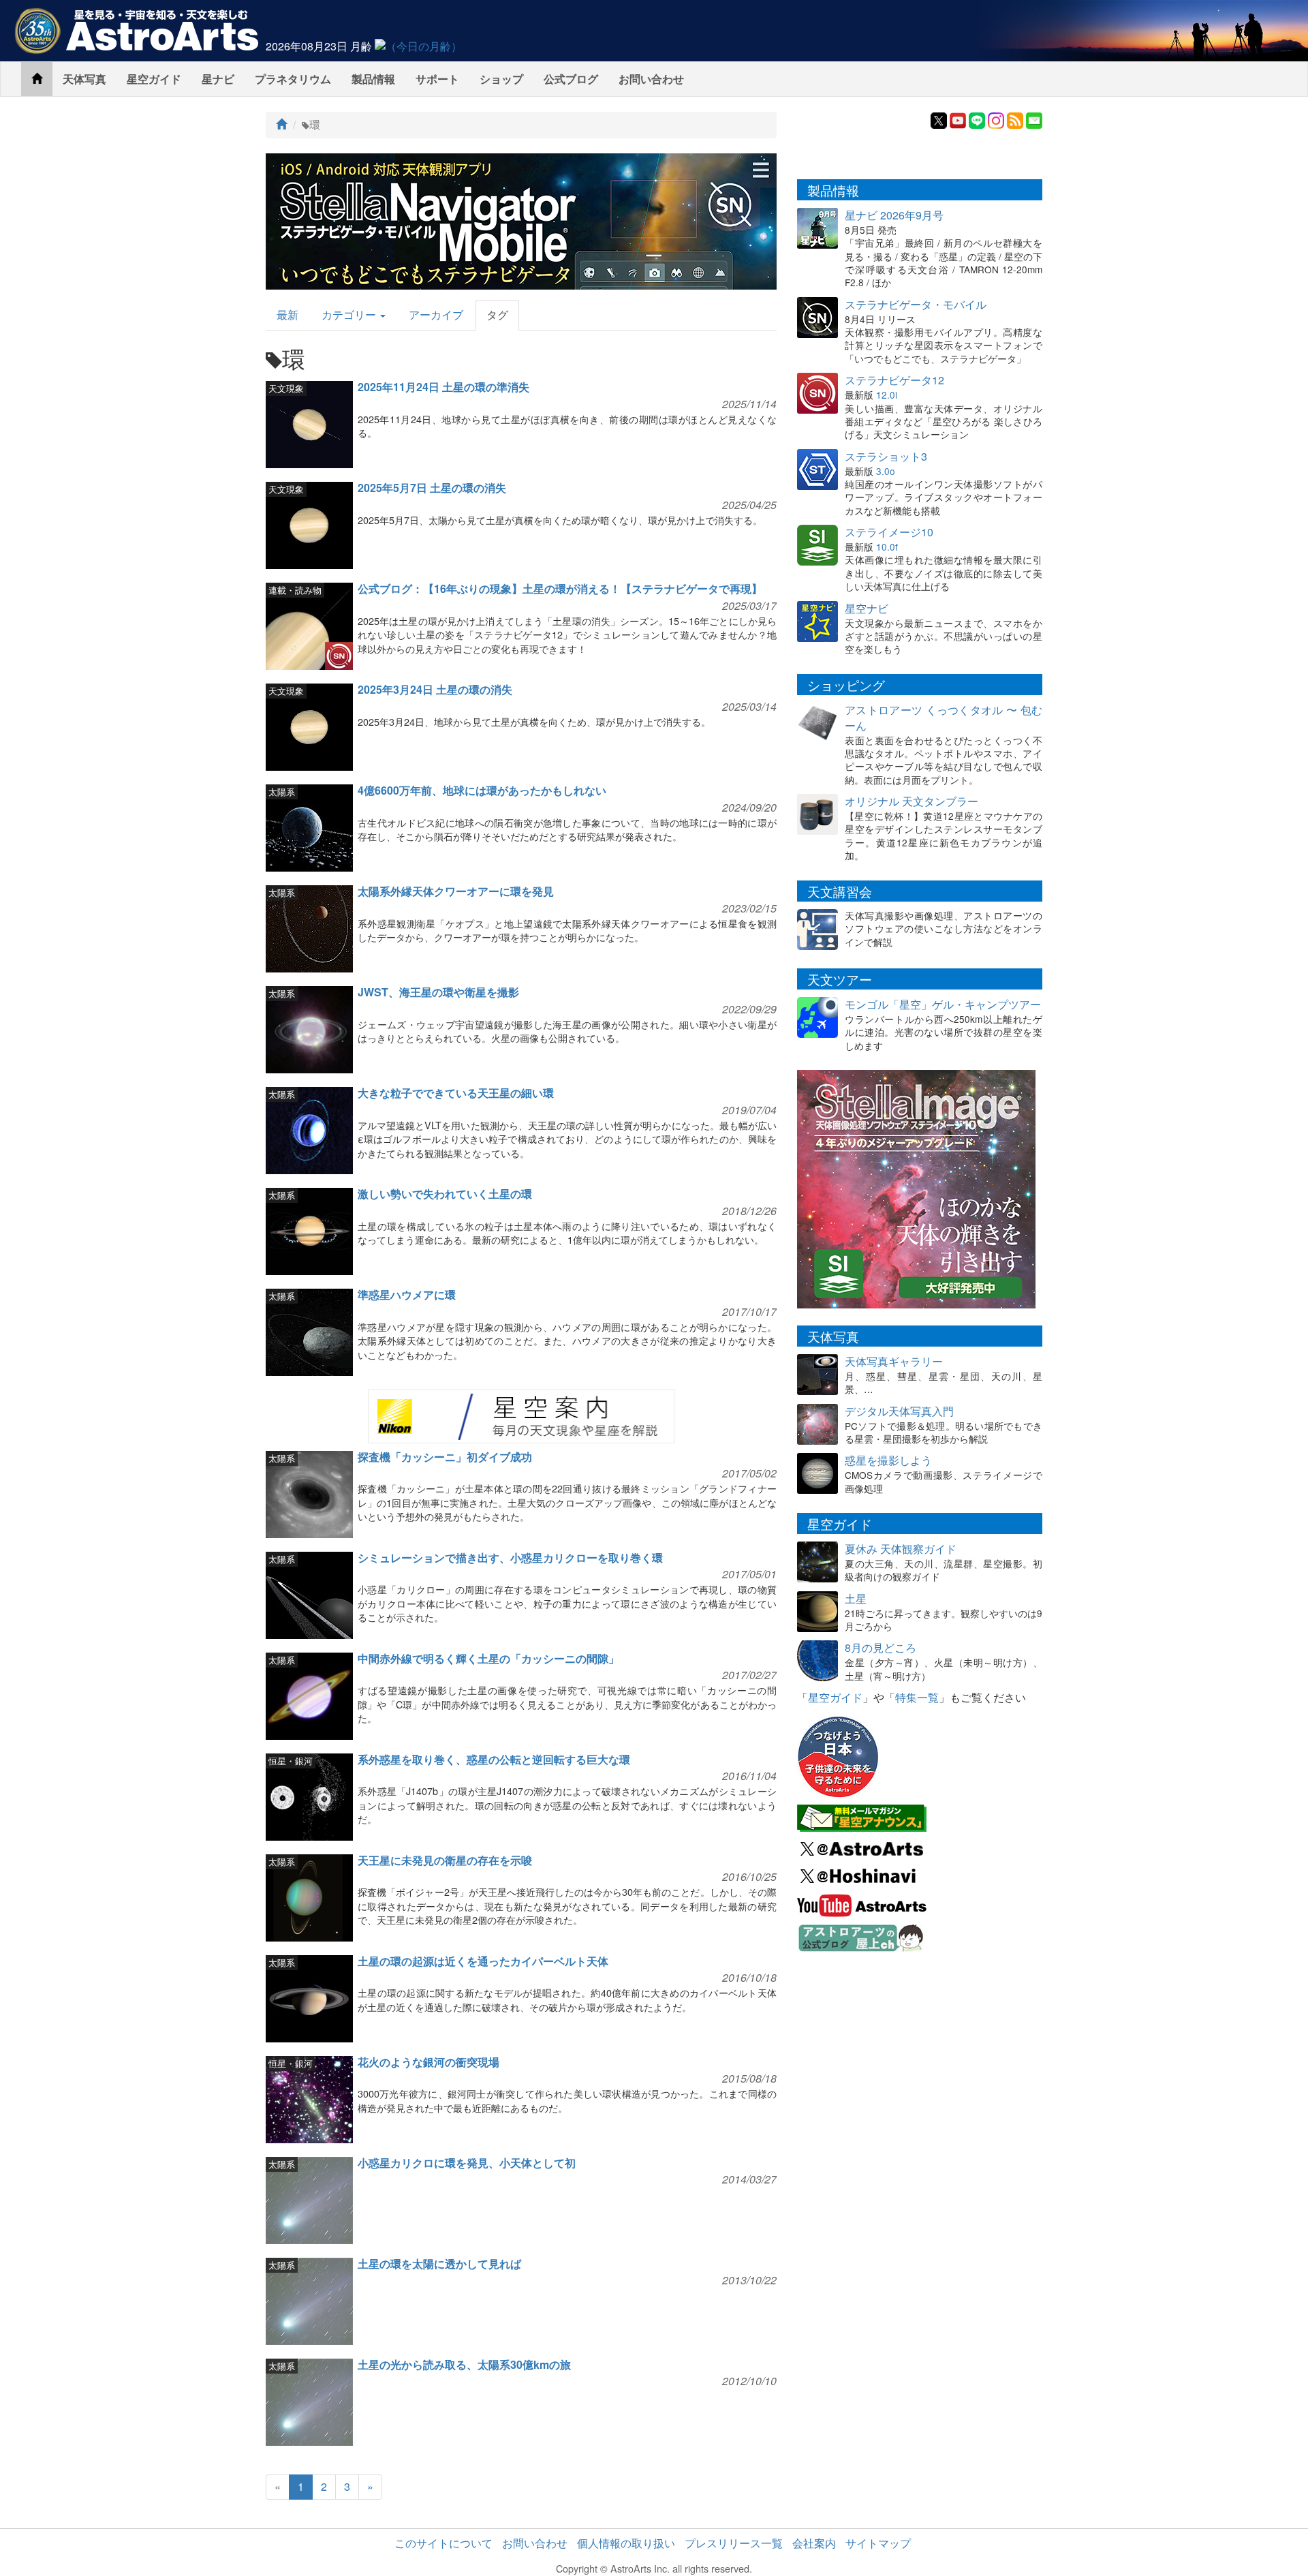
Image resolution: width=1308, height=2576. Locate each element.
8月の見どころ (881, 1647)
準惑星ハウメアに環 (407, 1294)
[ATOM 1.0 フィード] (1015, 119)
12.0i (887, 395)
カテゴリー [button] (350, 315)
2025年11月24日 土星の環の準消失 (443, 387)
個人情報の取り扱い (626, 2543)
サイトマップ (878, 2543)
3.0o (886, 471)
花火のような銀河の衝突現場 (429, 2062)
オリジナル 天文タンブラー (912, 801)
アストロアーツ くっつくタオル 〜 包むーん (944, 718)
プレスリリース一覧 (734, 2543)
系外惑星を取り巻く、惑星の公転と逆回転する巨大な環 (494, 1759)
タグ (497, 315)
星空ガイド (154, 79)
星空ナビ (867, 608)
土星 (856, 1598)
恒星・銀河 (291, 1761)
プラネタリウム (293, 79)
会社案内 (814, 2543)
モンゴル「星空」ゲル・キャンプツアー (943, 1004)
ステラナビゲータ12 (894, 380)
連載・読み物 (295, 590)
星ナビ (218, 79)
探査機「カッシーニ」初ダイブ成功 (445, 1457)
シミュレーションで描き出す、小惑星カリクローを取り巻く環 (510, 1558)
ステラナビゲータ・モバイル (916, 304)
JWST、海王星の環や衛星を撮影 (438, 992)
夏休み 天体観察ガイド (901, 1549)
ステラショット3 (886, 456)
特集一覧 (917, 1697)
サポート (437, 79)
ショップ (501, 79)
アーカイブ (436, 315)
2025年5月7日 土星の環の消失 (432, 488)
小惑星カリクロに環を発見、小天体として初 (467, 2163)
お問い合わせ (651, 79)
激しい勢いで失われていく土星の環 (445, 1194)
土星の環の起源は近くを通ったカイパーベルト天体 (483, 1961)
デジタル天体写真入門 (899, 1411)
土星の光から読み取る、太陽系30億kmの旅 (464, 2364)
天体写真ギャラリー (894, 1361)
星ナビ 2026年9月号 (894, 215)
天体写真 (84, 79)
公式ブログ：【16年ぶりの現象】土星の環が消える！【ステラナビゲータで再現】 (560, 588)
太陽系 (282, 792)
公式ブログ (571, 79)
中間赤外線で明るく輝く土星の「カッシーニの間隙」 (488, 1658)
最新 (287, 315)
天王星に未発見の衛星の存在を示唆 (445, 1860)
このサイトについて (443, 2543)
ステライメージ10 (889, 532)
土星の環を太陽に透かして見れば (439, 2264)
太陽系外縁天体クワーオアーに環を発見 (456, 891)
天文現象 (286, 388)
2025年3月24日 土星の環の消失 (435, 689)
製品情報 (373, 79)
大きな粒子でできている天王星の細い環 (456, 1093)
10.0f (887, 547)
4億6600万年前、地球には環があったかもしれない (482, 790)
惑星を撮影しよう (888, 1460)
